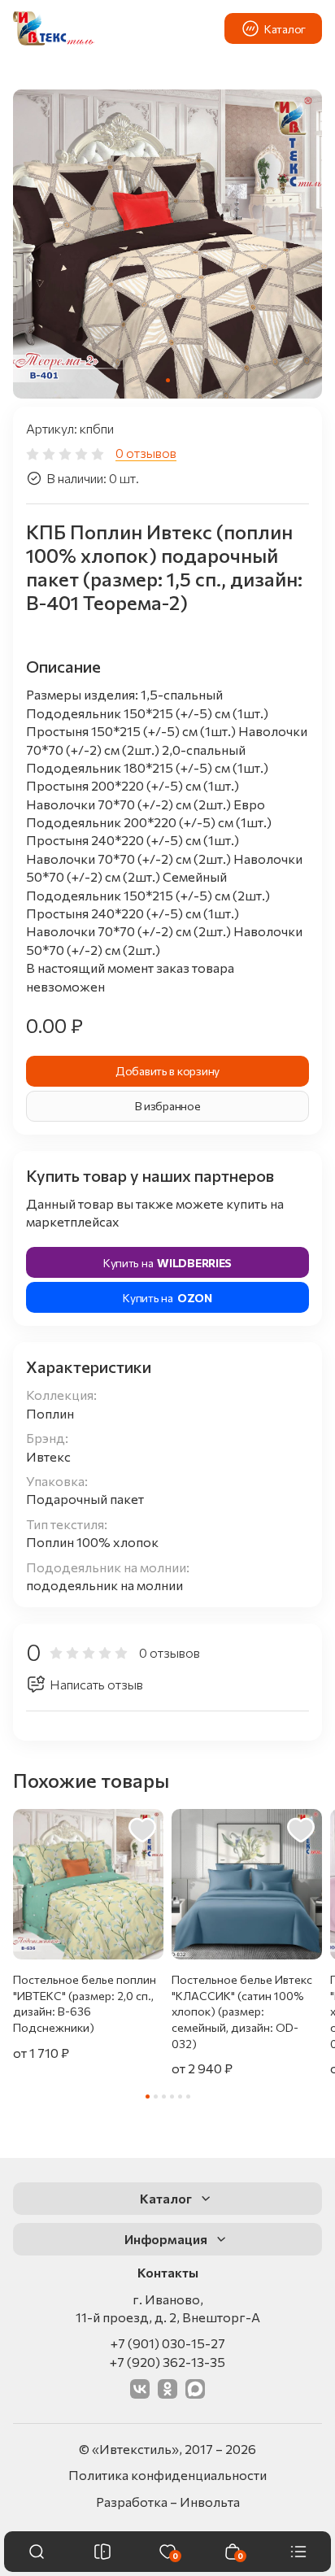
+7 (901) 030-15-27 (168, 2343)
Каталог (285, 29)
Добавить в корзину (167, 1071)
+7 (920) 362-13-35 (167, 2362)
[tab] (168, 380)
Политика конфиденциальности (167, 2475)
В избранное (168, 1106)
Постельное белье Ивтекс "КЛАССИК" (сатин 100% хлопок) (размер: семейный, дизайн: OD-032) (242, 2011)
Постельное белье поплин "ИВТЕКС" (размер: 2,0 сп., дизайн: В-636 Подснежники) (85, 2003)
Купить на (167, 1263)
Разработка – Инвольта (168, 2502)
